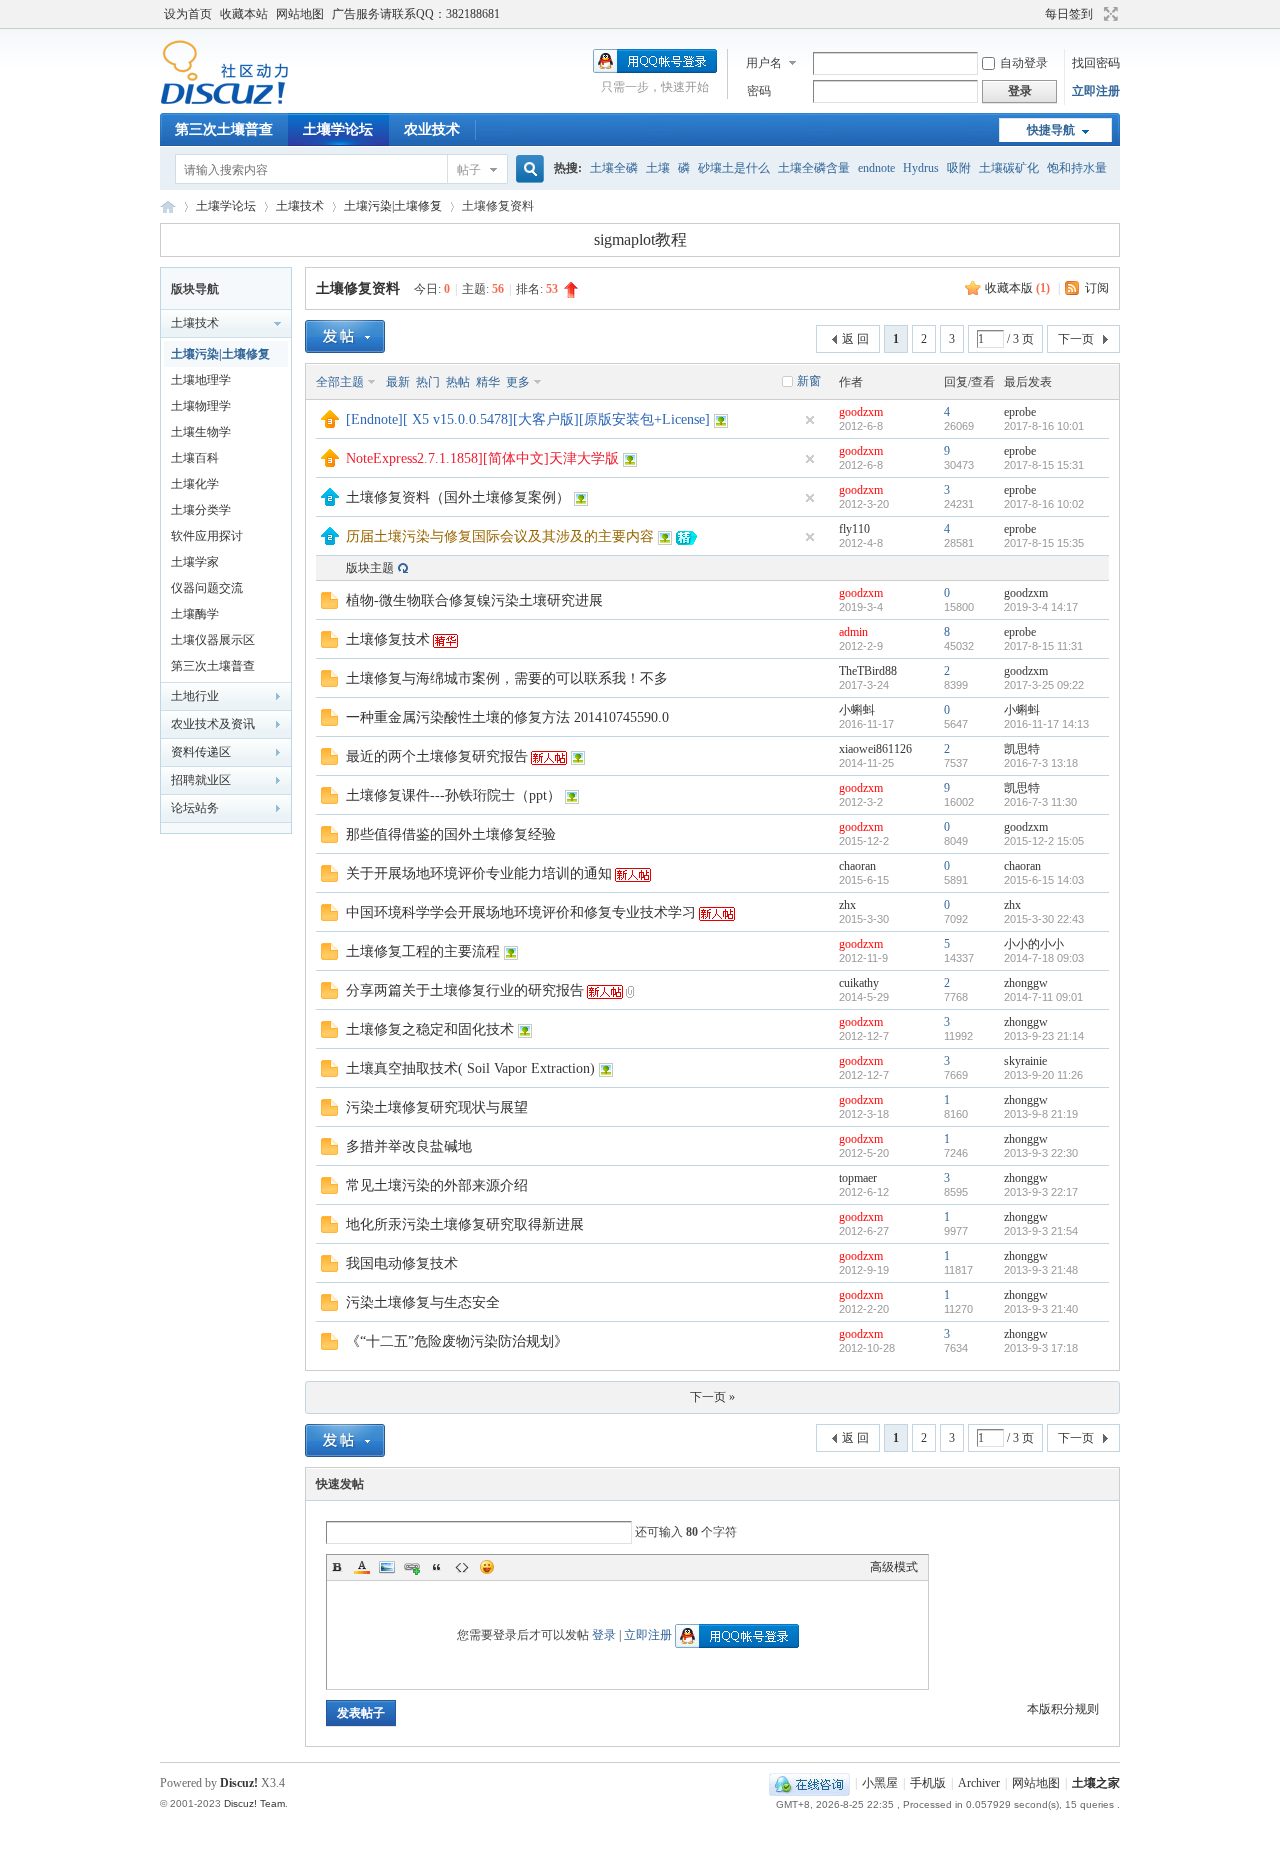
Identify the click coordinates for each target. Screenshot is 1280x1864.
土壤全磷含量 (814, 168)
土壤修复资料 (358, 288)
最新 (398, 382)
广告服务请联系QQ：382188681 (416, 14)
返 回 (855, 339)
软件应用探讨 (207, 536)
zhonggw (1026, 983)
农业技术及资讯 (213, 724)
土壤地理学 (201, 380)
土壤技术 (300, 206)
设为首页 (188, 14)
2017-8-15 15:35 (1044, 543)
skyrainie (1025, 1061)
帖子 (469, 170)
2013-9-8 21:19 (1041, 1114)
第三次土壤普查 (224, 129)
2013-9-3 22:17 (1041, 1192)
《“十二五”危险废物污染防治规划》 (457, 1341)
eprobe (1020, 412)
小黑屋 (880, 1783)
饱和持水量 (1077, 168)
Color (362, 1567)
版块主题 (370, 568)
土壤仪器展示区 (213, 640)
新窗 (809, 381)
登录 (604, 1635)
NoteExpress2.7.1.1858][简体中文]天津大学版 (482, 458)
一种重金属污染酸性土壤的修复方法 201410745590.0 (507, 717)
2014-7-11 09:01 (1043, 997)
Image (387, 1567)
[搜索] (527, 169)
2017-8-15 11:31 (1043, 646)
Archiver (979, 1783)
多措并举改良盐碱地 (409, 1146)
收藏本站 (244, 14)
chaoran (857, 866)
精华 (488, 382)
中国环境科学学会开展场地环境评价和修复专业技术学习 (521, 912)
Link (412, 1567)
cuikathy (859, 983)
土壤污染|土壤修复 (393, 206)
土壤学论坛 (338, 129)
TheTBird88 (868, 671)
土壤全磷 (614, 168)
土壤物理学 (201, 406)
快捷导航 (1051, 130)
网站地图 (300, 14)
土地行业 (195, 696)
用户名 (764, 63)
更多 (518, 382)
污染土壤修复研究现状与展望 (437, 1107)
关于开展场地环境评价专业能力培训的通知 (479, 873)
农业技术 (432, 129)
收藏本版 (1017, 288)
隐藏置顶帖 (810, 420)
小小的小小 (1034, 944)
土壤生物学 (201, 432)
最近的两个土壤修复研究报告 (437, 756)
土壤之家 (1096, 1783)
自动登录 (1024, 63)
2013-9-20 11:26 (1043, 1075)
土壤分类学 (201, 510)
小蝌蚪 (857, 710)
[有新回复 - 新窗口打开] (329, 605)
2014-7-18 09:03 (1044, 958)
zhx (847, 905)
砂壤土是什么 (734, 168)
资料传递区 (201, 752)
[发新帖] (345, 336)
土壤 (658, 168)
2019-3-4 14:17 (1041, 607)
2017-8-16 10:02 (1044, 504)
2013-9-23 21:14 (1044, 1036)
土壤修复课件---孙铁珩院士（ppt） (453, 795)
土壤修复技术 (388, 639)
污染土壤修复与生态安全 (423, 1302)
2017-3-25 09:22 (1044, 685)
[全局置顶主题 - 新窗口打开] (330, 424)
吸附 (959, 168)
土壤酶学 (195, 614)
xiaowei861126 (875, 749)
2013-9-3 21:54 (1041, 1231)
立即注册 (1096, 91)
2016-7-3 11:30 (1040, 802)
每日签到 (1069, 14)
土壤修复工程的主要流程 (423, 951)
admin (853, 632)
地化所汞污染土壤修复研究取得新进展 (465, 1224)
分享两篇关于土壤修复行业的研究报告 (465, 990)
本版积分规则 (1063, 1709)
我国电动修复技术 (402, 1263)
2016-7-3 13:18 (1041, 763)
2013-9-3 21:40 (1041, 1309)
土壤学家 (195, 562)
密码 (759, 91)
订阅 (1097, 288)
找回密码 (1096, 63)
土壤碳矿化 (1009, 168)
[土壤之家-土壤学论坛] (224, 101)
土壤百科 (195, 458)
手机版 (928, 1783)
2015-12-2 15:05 (1044, 841)
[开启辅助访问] (1036, 14)
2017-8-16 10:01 (1044, 426)
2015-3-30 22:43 (1044, 919)
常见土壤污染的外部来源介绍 (437, 1185)
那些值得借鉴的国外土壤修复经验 (451, 834)
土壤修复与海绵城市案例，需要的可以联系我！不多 (507, 678)
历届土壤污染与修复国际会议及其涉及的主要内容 (500, 536)
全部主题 (340, 382)
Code (462, 1567)
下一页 (1076, 339)
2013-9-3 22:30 (1041, 1153)
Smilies (487, 1567)
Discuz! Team (254, 1803)
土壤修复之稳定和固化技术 (430, 1029)
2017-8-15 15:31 (1044, 465)
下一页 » (712, 1397)
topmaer (858, 1178)
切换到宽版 (1108, 14)
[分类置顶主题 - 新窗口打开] (330, 502)
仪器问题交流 (207, 588)
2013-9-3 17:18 (1041, 1348)
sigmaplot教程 (640, 239)
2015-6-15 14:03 (1044, 880)
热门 (428, 382)
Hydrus (921, 168)
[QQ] (809, 1783)
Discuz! (239, 1783)
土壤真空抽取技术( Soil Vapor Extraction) (470, 1068)
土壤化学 (195, 484)
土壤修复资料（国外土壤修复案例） (458, 497)
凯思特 (1022, 749)
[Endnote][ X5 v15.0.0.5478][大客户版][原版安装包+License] (528, 419)
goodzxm (861, 412)
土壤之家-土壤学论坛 (168, 206)
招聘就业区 (201, 780)
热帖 (458, 382)
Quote (437, 1567)
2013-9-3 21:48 (1041, 1270)
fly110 (854, 529)
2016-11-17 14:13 (1046, 724)
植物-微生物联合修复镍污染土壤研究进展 (474, 600)
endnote (876, 168)
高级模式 (894, 1567)
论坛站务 (195, 808)
